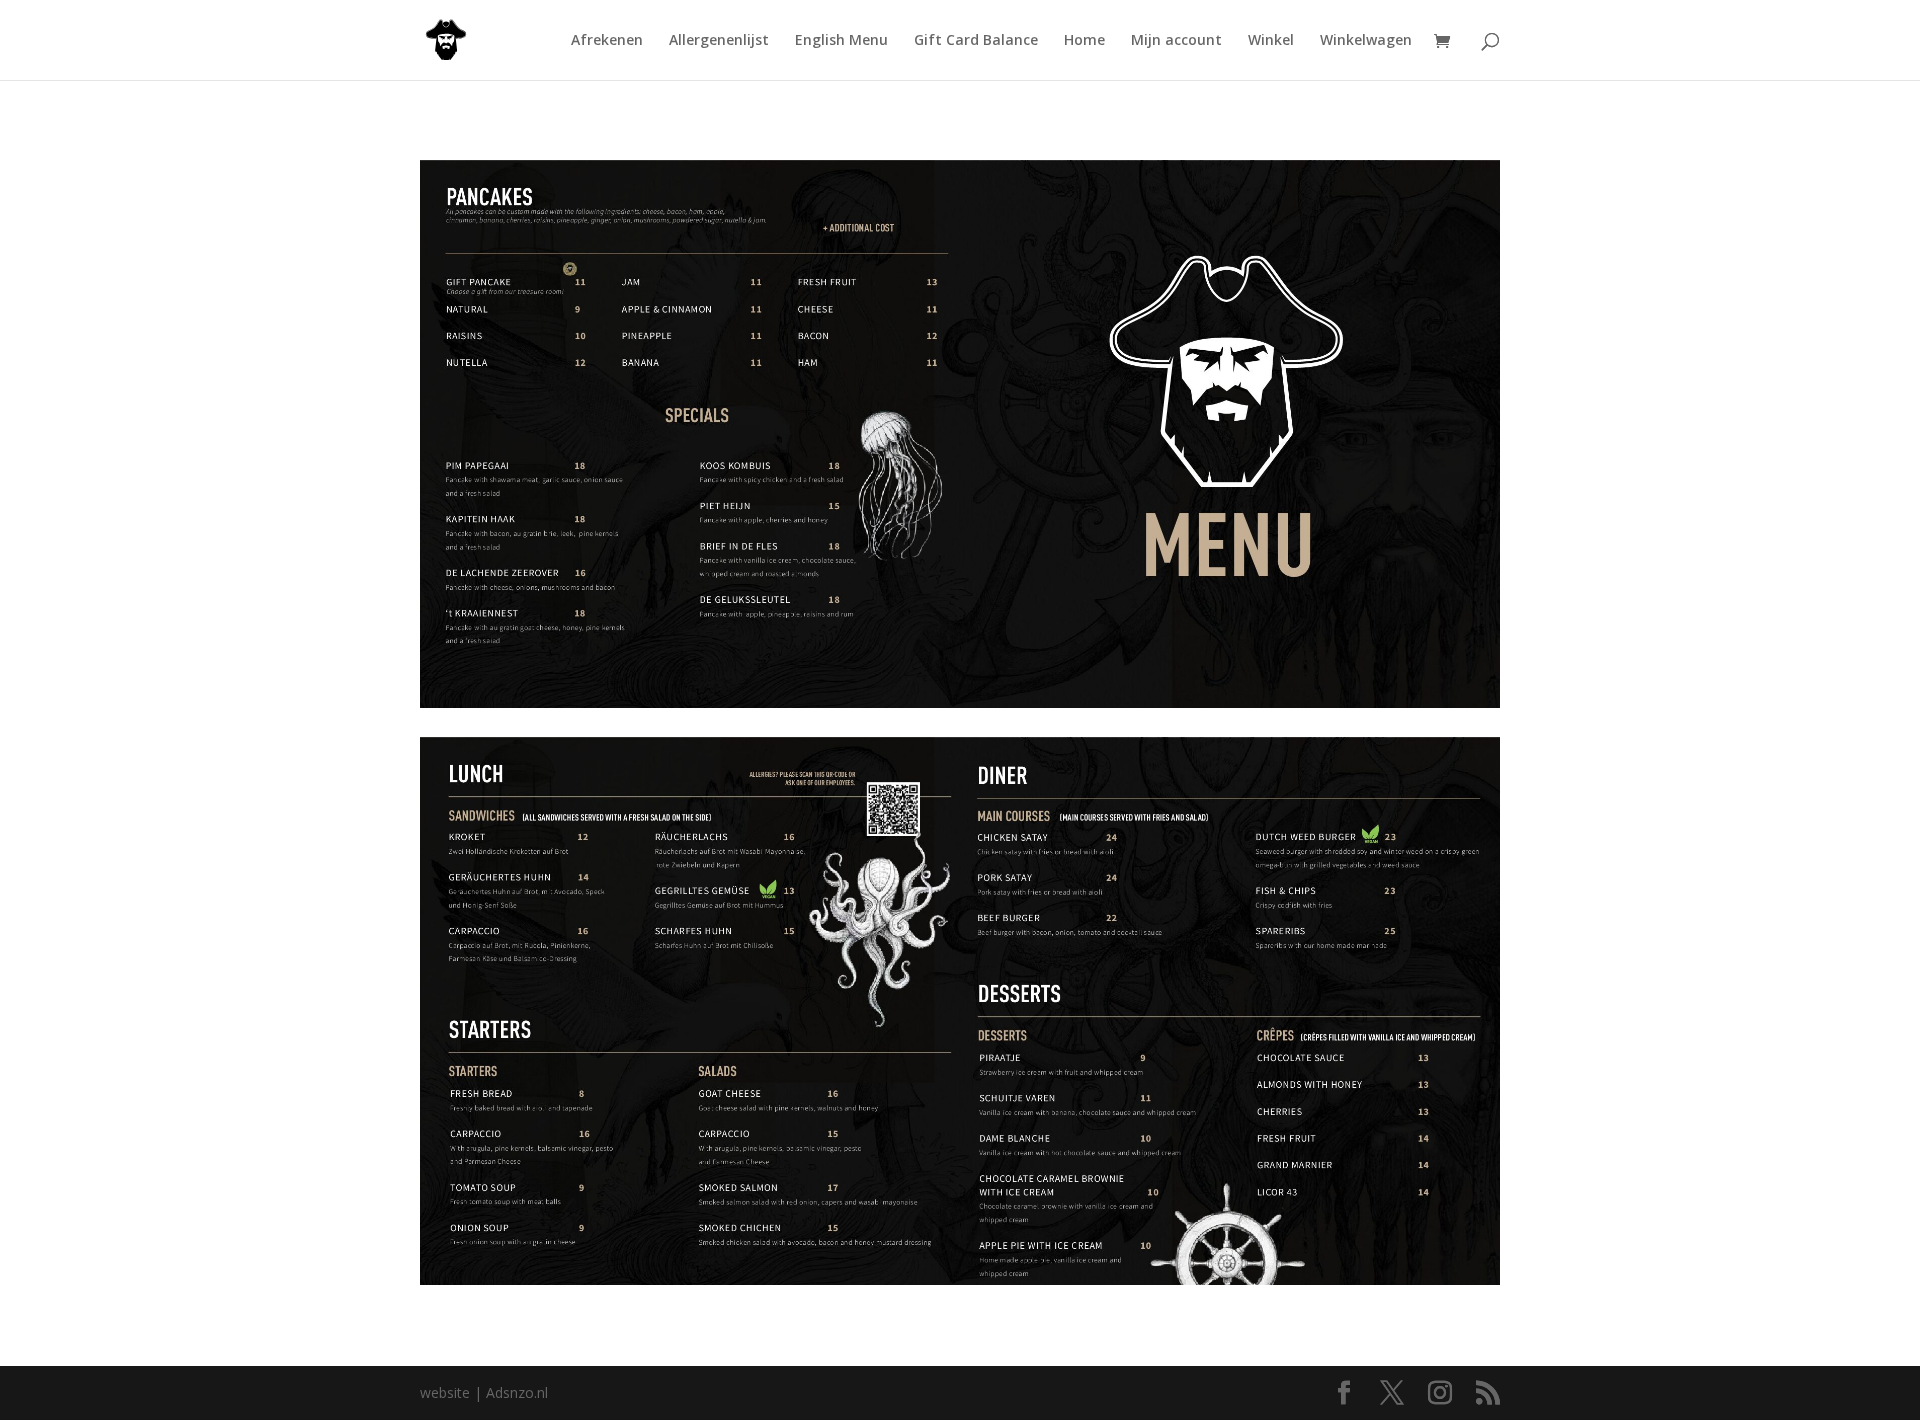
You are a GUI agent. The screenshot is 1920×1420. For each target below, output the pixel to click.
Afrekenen (607, 41)
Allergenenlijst (719, 41)
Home (1084, 41)
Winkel (1271, 41)
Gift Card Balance (976, 41)
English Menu (841, 41)
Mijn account (1176, 41)
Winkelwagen (1366, 41)
